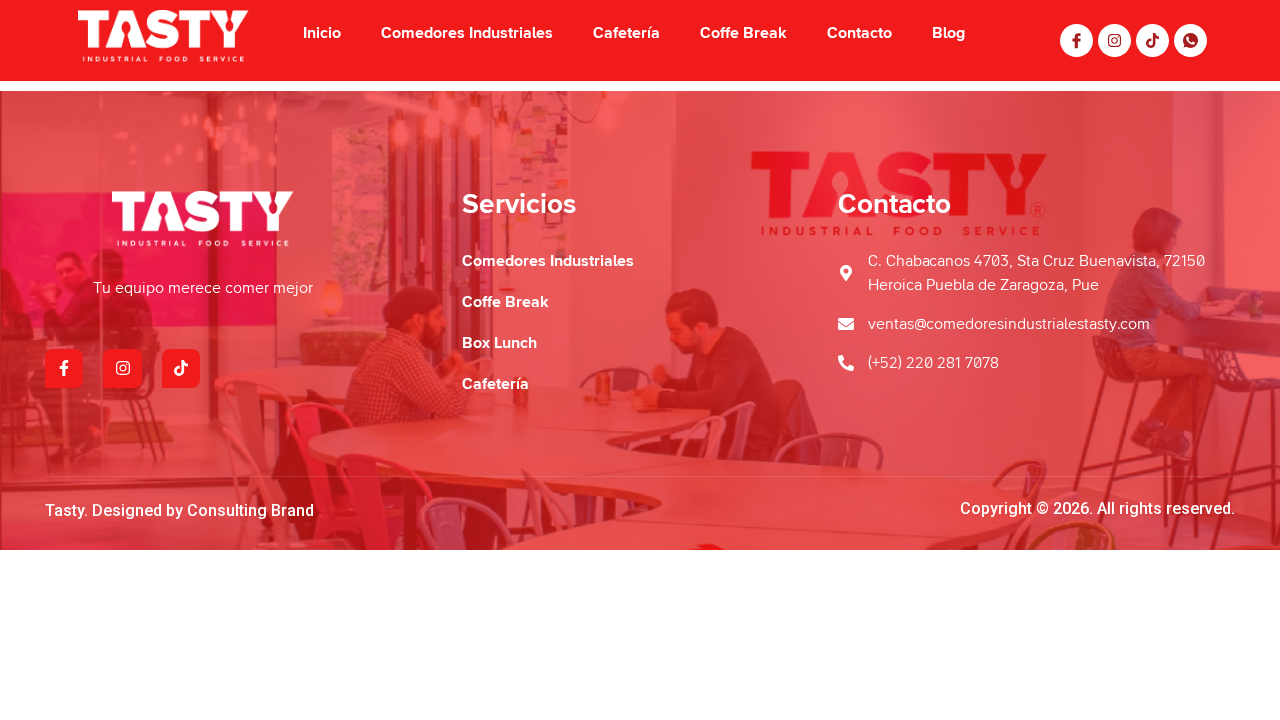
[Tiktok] (1152, 40)
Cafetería (626, 33)
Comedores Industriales (467, 33)
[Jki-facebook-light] (1076, 40)
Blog (948, 33)
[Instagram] (1114, 40)
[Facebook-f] (64, 368)
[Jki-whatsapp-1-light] (1190, 40)
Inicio (322, 33)
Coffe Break (743, 33)
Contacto (859, 33)
